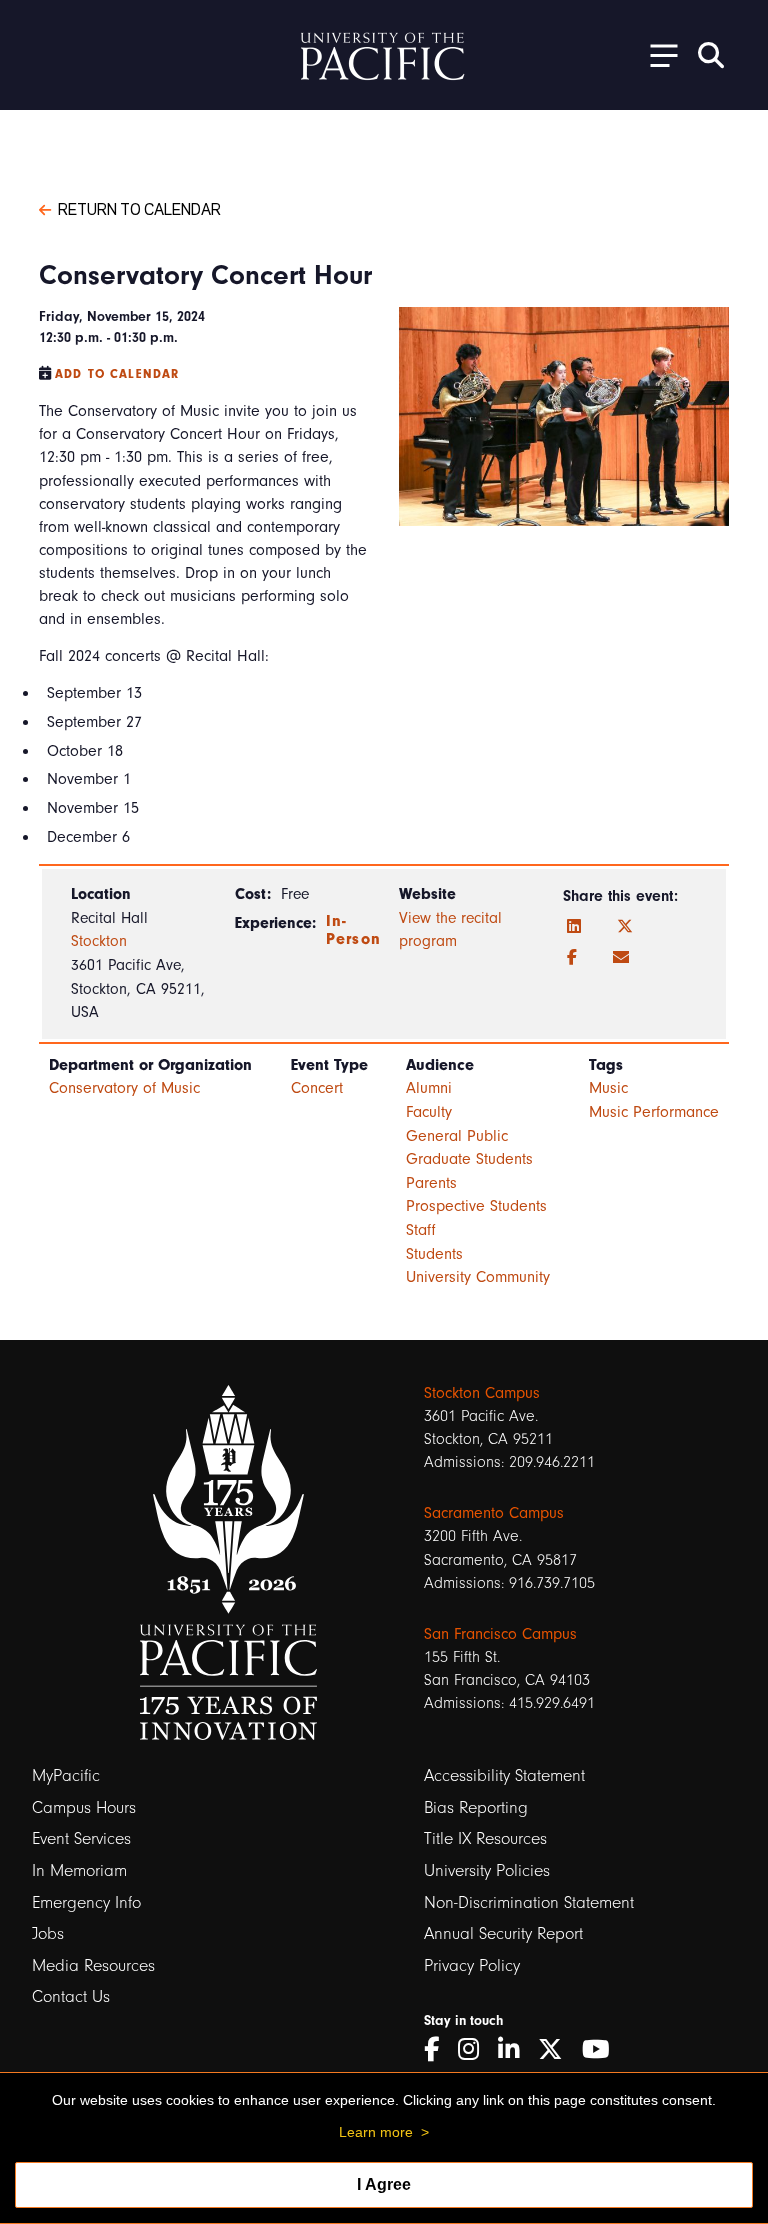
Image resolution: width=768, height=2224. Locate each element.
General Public (457, 1136)
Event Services (81, 1838)
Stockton (99, 941)
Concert (317, 1088)
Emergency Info (86, 1902)
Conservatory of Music (124, 1088)
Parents (431, 1183)
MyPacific (66, 1775)
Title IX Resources (485, 1838)
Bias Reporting (476, 1807)
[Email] (621, 958)
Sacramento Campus (494, 1513)
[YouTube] (603, 2049)
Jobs (48, 1933)
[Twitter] (625, 927)
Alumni (429, 1088)
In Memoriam (79, 1870)
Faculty (429, 1112)
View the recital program (450, 930)
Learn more (376, 2132)
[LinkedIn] (574, 927)
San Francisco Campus (500, 1634)
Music (608, 1088)
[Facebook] (572, 958)
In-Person (353, 930)
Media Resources (93, 1965)
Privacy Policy (472, 1965)
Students (434, 1254)
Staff (421, 1230)
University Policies (487, 1870)
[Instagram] (475, 2049)
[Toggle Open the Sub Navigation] (657, 54)
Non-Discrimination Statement (529, 1902)
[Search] (711, 55)
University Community (478, 1277)
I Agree (384, 2184)
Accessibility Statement (504, 1775)
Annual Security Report (503, 1933)
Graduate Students (469, 1159)
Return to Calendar (139, 208)
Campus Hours (84, 1807)
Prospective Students (476, 1206)
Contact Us (71, 1996)
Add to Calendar (117, 374)
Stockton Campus (482, 1393)
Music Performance (654, 1112)
